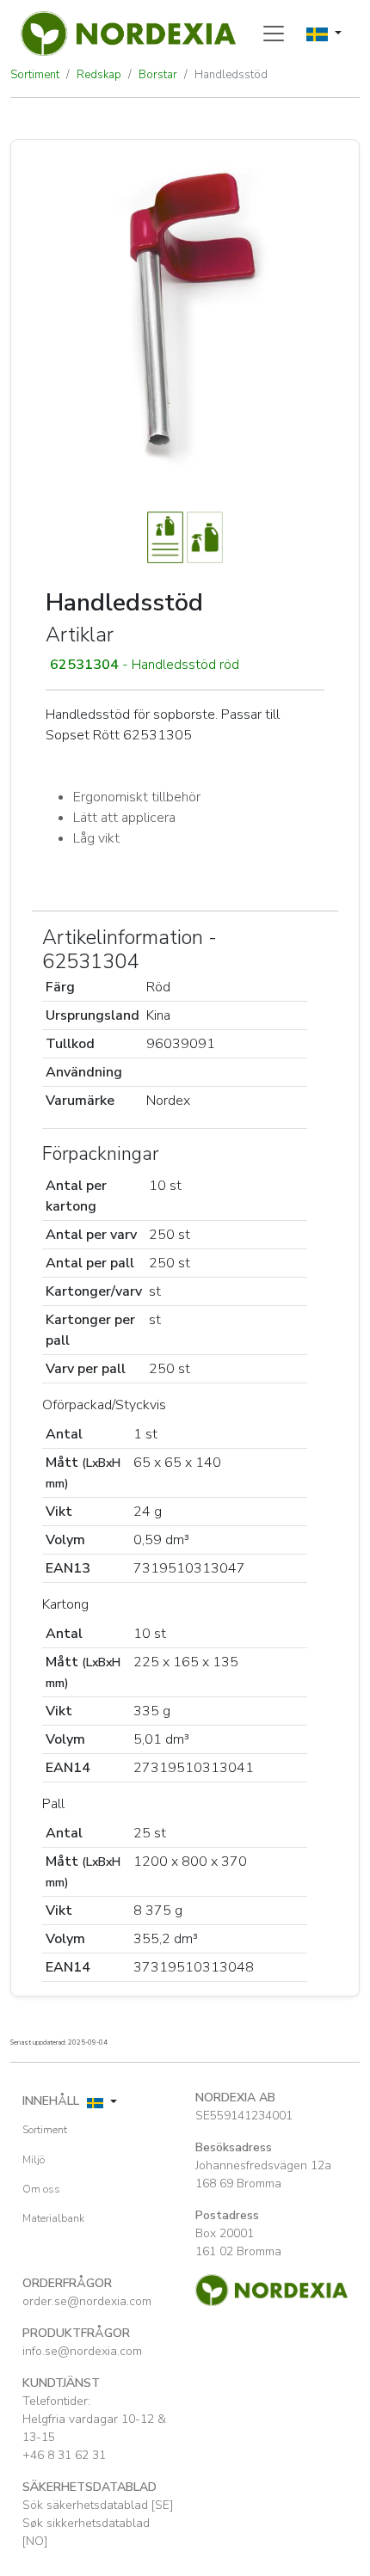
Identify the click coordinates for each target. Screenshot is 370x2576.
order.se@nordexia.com (87, 2301)
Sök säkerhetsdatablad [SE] (98, 2505)
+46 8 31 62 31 (64, 2455)
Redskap (99, 75)
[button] (185, 665)
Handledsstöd (231, 75)
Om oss (41, 2189)
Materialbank (53, 2218)
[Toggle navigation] (274, 34)
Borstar (158, 75)
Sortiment (35, 75)
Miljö (34, 2160)
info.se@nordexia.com (82, 2351)
